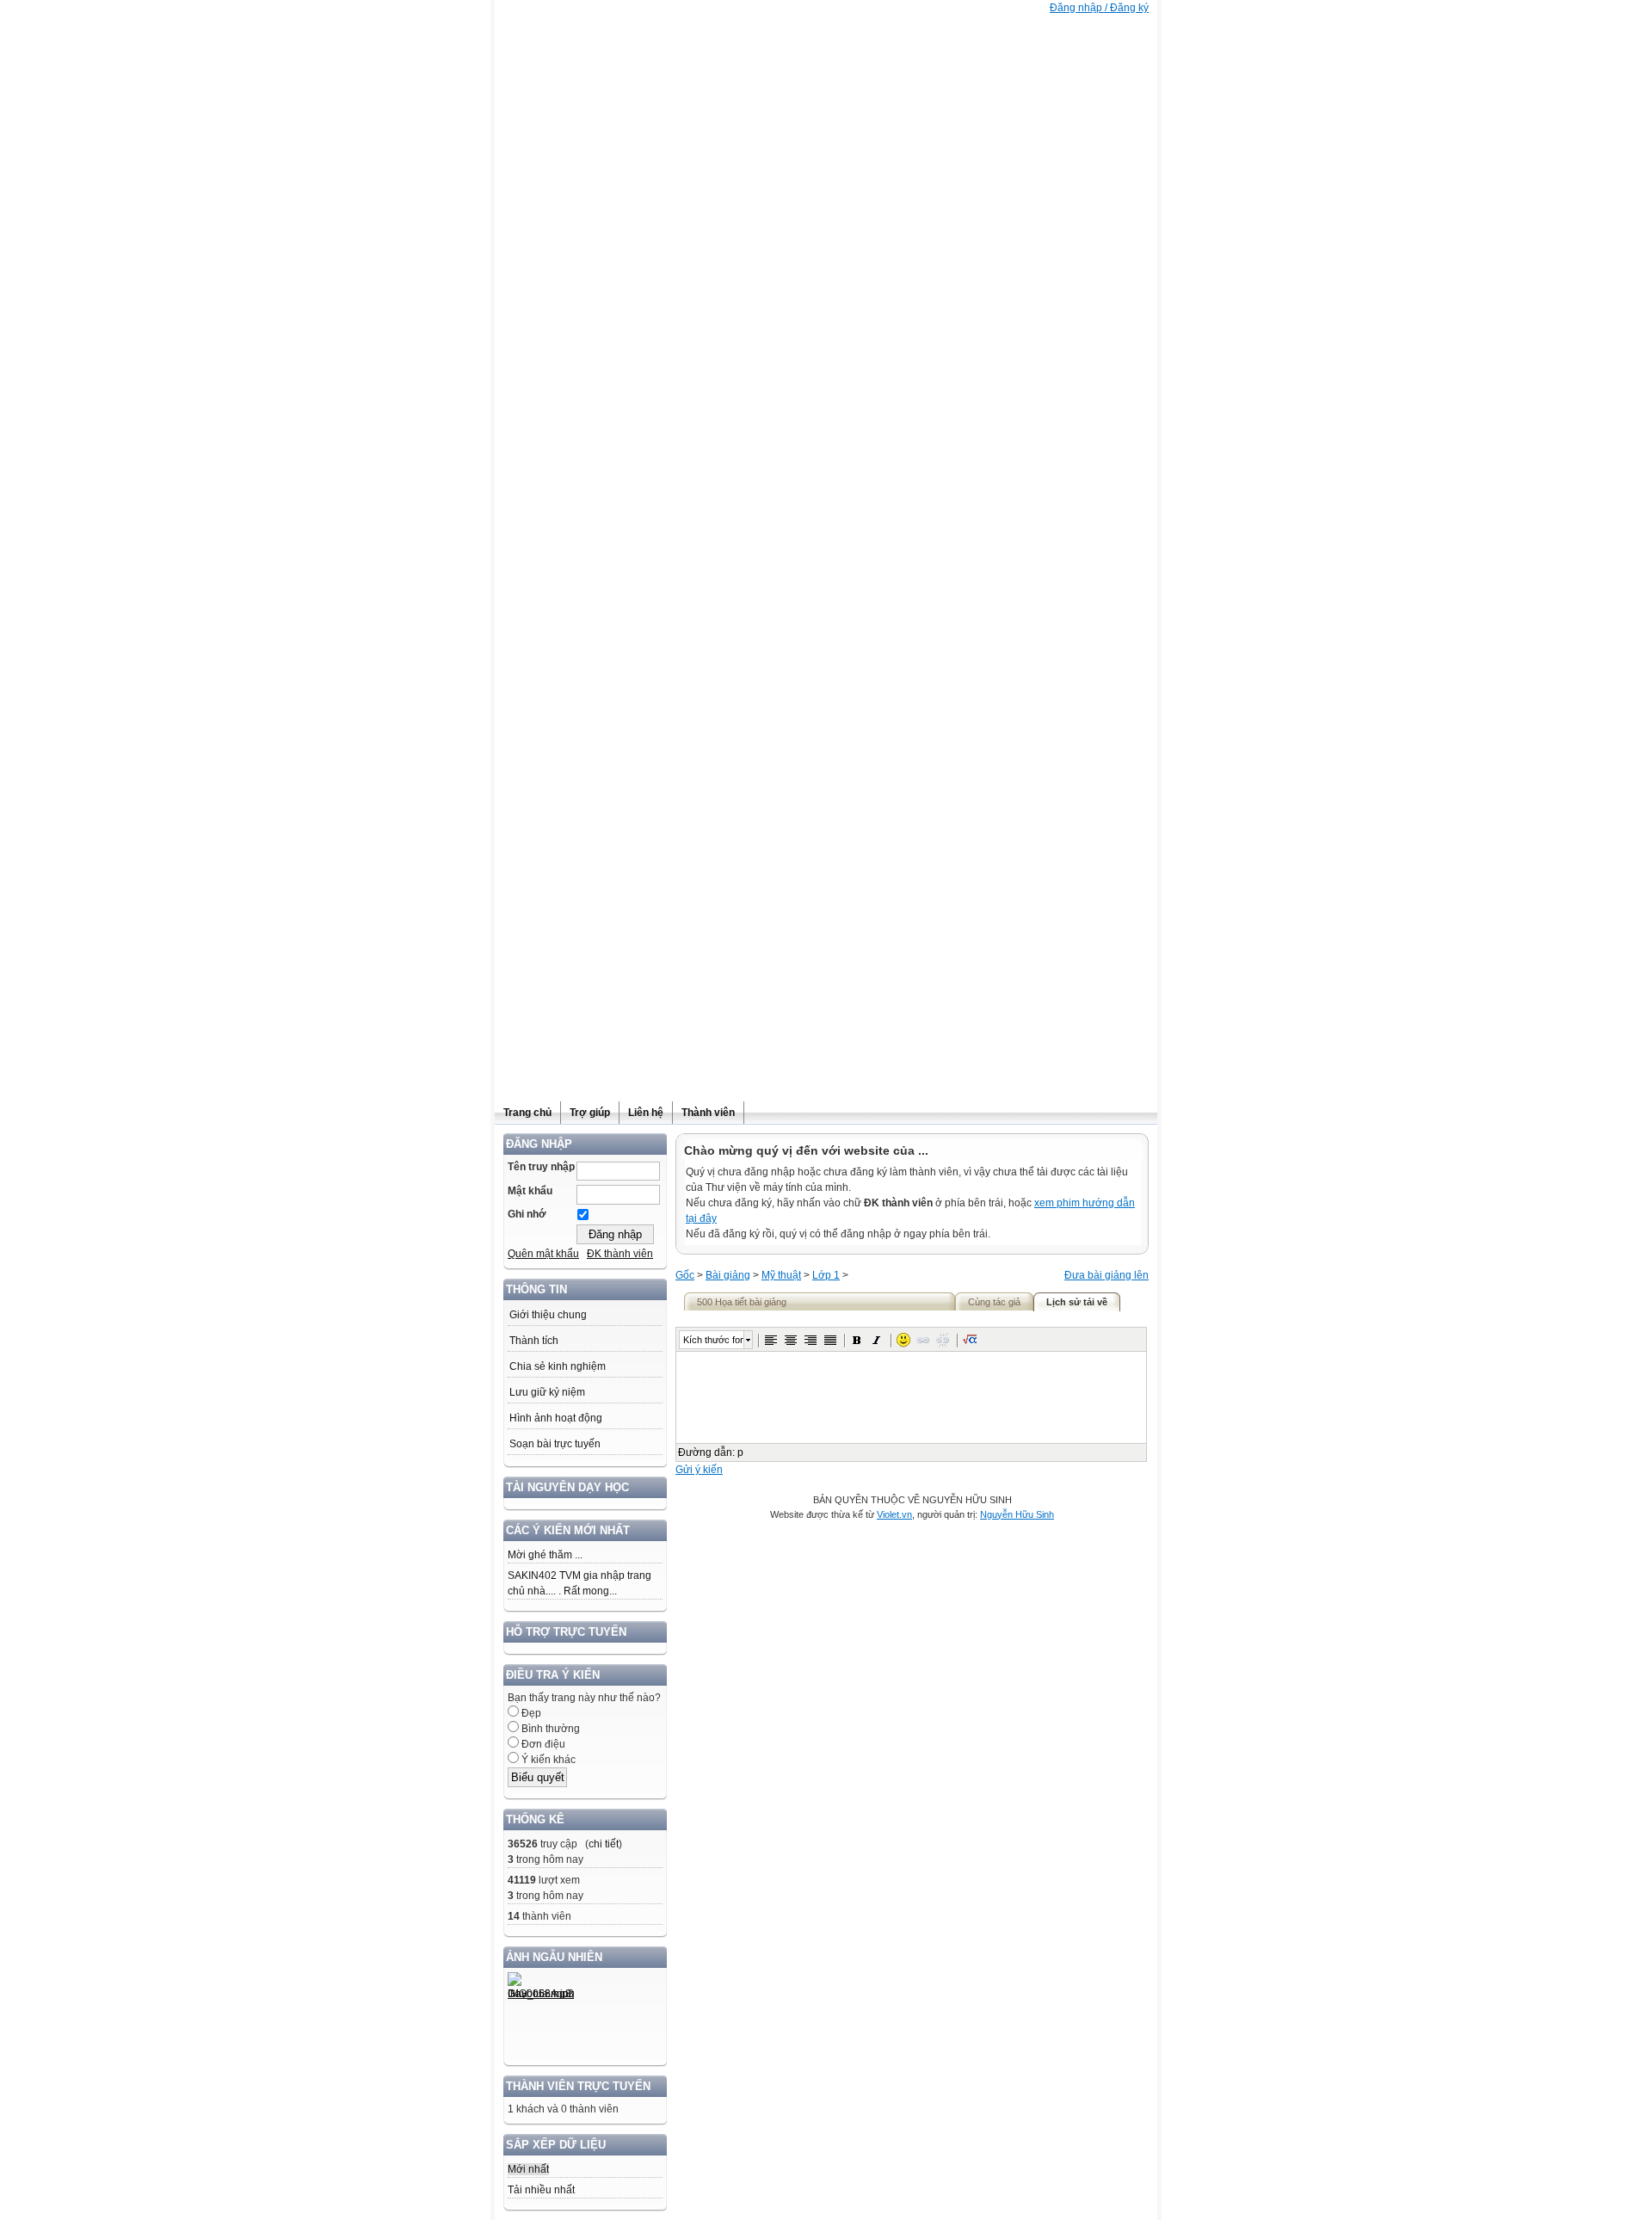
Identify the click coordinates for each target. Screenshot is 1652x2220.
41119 (522, 1880)
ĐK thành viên (620, 1254)
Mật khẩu (530, 1191)
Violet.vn (894, 1514)
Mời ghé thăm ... (545, 1555)
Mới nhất (528, 2169)
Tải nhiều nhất (541, 2190)
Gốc (685, 1275)
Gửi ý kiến (699, 1470)
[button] (771, 1340)
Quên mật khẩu (543, 1254)
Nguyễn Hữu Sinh (1017, 1514)
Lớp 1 (826, 1275)
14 (514, 1916)
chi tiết (604, 1844)
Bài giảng (728, 1275)
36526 (523, 1844)
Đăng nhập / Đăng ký (1099, 8)
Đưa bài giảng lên (1106, 1275)
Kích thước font (713, 1340)
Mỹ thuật (781, 1275)
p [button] (740, 1452)
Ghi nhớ (527, 1214)
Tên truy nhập (541, 1167)
